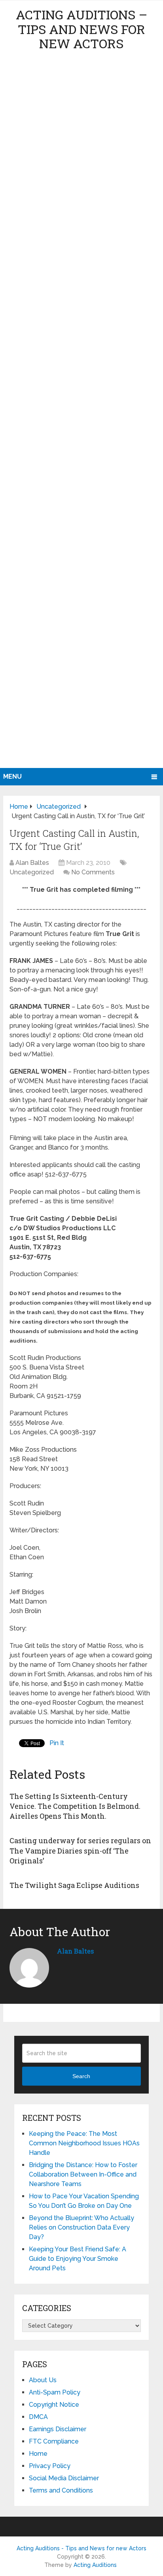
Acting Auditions (95, 2565)
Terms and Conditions (61, 2490)
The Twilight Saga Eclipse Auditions (74, 1885)
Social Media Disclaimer (64, 2478)
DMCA (38, 2417)
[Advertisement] (81, 412)
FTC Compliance (54, 2441)
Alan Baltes (32, 863)
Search (81, 2076)
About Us (43, 2380)
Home (38, 2454)
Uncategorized (32, 872)
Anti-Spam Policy (55, 2392)
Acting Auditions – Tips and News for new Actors (81, 29)
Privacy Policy (50, 2466)
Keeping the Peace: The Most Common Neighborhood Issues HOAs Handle (84, 2143)
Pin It (57, 1743)
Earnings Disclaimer (58, 2429)
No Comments (93, 872)
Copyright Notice (54, 2405)
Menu (12, 776)
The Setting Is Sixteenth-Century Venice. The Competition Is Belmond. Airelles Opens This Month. (75, 1806)
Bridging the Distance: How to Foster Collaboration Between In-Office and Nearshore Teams (83, 2174)
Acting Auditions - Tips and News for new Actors (81, 2548)
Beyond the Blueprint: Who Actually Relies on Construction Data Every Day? (81, 2227)
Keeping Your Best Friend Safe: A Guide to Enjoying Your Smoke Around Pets (78, 2259)
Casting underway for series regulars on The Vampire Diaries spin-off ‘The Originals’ (80, 1850)
